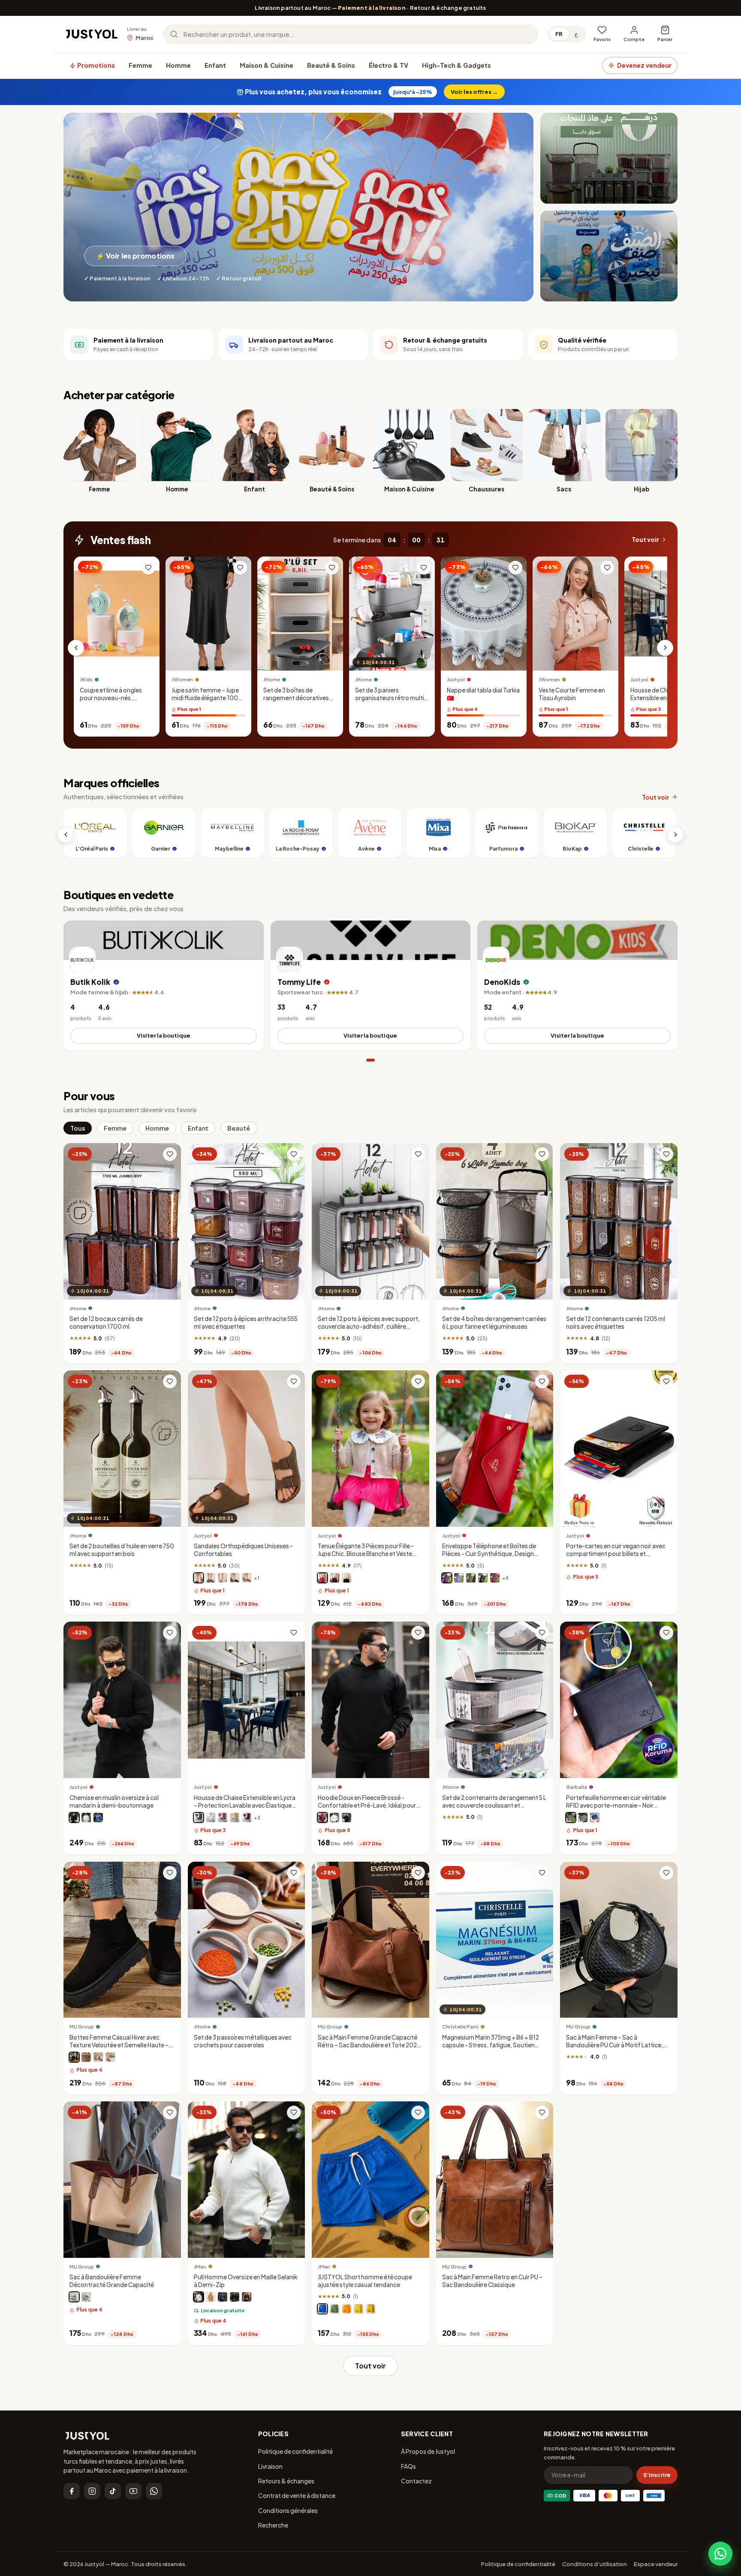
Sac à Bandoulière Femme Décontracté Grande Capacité (112, 2281)
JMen (200, 2267)
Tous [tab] (78, 1128)
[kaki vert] (583, 1818)
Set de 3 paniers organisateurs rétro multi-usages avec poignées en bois (391, 702)
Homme (178, 65)
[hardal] (211, 2297)
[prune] (447, 1578)
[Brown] (86, 2058)
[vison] (471, 1578)
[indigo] (223, 2297)
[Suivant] (665, 648)
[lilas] (459, 1578)
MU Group (82, 2027)
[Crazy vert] (571, 1818)
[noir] (235, 1578)
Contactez (416, 2481)
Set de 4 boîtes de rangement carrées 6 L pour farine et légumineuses (494, 1323)
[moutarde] (370, 2309)
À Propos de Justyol (428, 2451)
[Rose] (322, 1578)
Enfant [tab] (198, 1128)
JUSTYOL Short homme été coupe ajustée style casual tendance (365, 2281)
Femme (140, 65)
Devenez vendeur (644, 65)
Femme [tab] (115, 1128)
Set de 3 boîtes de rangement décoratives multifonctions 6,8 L (296, 698)
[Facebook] (72, 2491)
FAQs (408, 2466)
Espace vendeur (656, 2564)
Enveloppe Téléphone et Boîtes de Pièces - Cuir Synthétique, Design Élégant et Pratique (489, 1554)
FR (559, 34)
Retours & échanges (286, 2481)
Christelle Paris (460, 2027)
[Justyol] (92, 34)
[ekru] (199, 2297)
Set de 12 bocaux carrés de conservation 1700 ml (106, 1323)
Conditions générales (288, 2510)
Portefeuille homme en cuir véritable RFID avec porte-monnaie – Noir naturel (616, 1805)
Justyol (456, 680)
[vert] (334, 2309)
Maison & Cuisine (267, 65)
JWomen (182, 680)
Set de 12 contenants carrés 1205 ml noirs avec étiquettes (616, 1323)
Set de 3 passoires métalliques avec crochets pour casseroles (243, 2041)
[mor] (247, 1818)
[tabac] (247, 1578)
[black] (74, 2297)
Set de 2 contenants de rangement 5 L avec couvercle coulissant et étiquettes (494, 1805)
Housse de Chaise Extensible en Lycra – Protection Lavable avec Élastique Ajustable (664, 702)
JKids (86, 680)
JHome (272, 680)
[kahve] (235, 1818)
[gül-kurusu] (223, 1818)
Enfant (215, 65)
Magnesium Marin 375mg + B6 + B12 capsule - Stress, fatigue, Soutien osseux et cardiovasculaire (491, 2045)
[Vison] (199, 1578)
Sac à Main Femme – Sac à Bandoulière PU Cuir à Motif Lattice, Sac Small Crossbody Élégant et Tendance (614, 2049)
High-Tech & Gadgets (456, 65)
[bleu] (98, 1818)
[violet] (334, 1578)
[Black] (74, 2058)
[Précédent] (76, 648)
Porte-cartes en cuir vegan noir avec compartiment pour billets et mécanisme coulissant (616, 1554)
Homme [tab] (157, 1128)
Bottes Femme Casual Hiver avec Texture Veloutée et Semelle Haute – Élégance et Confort (119, 2045)
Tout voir (645, 540)
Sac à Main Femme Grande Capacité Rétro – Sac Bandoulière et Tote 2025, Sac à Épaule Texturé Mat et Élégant (370, 2045)
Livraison (270, 2466)
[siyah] (235, 2297)
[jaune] (358, 2309)
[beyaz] (211, 1818)
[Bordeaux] (495, 1578)
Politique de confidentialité (295, 2451)
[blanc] (223, 1578)
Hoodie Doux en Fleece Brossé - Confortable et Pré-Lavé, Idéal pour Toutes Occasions (367, 1805)
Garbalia (577, 1787)
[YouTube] (133, 2491)
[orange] (346, 2309)
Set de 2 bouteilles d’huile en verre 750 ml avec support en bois (122, 1550)
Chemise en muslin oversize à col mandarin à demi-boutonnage (114, 1801)
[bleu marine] (211, 1578)
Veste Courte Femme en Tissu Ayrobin (572, 694)
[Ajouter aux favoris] (148, 568)
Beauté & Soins (331, 65)
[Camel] (110, 2058)
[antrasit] (199, 1818)
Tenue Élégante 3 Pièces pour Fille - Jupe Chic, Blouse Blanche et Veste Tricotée (366, 1554)
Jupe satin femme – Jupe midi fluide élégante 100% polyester (208, 698)
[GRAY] (98, 2058)
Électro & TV (389, 65)
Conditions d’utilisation (595, 2564)
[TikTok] (113, 2491)
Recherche (273, 2525)
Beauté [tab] (239, 1128)
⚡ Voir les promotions (135, 256)
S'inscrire (657, 2475)
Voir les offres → (474, 92)
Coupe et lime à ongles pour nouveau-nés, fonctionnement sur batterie (111, 702)
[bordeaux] (322, 1818)
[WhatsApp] (154, 2491)
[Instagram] (92, 2491)
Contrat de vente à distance (297, 2495)
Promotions (95, 65)
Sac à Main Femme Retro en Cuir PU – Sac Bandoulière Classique (492, 2281)
